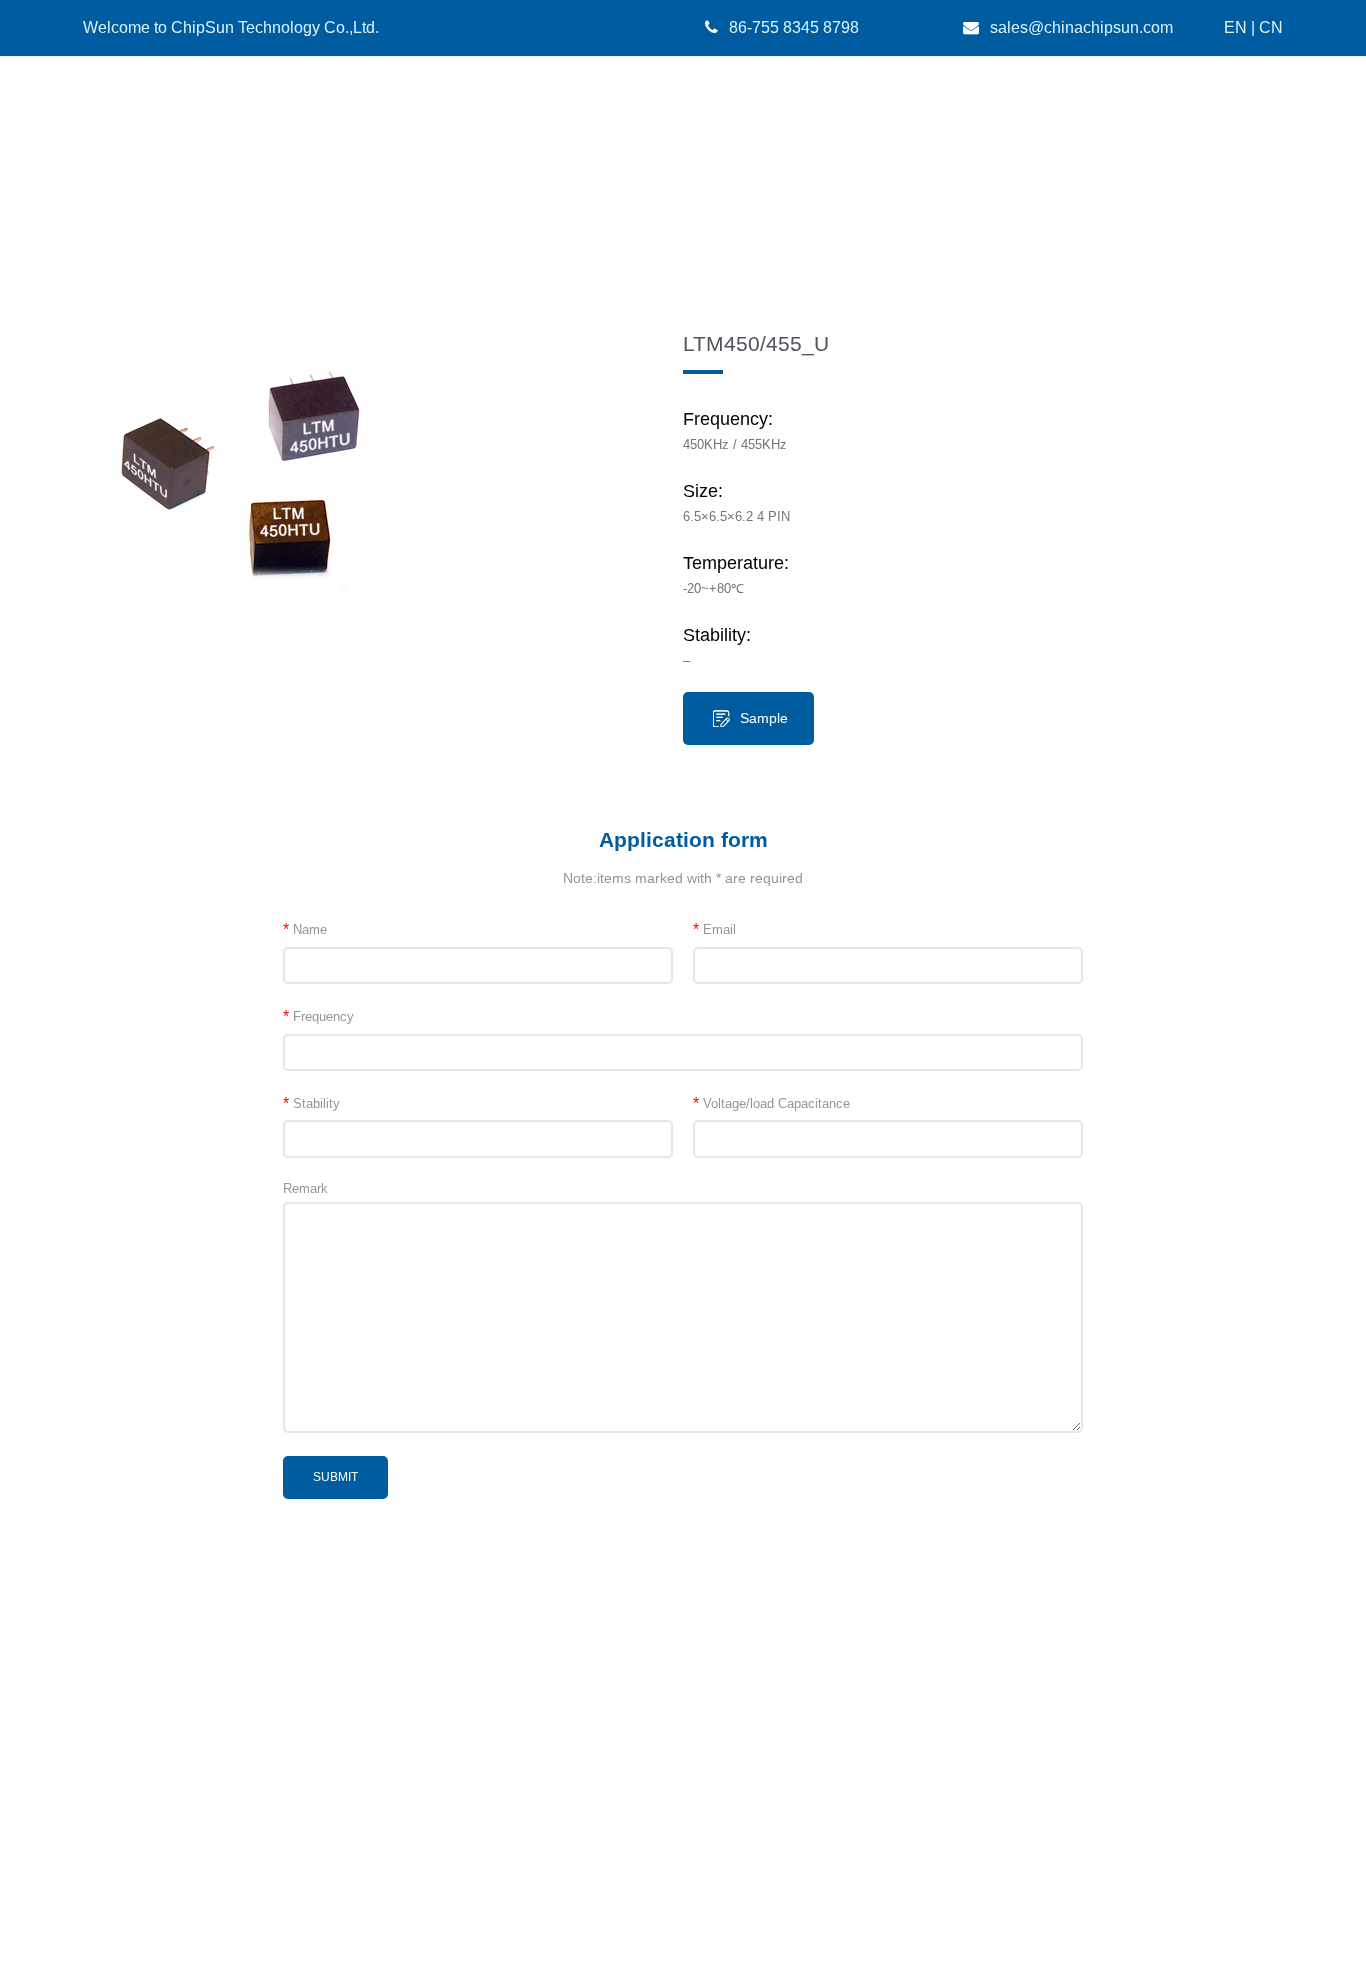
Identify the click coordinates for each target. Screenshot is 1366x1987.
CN (1271, 27)
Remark (305, 1188)
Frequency (318, 1016)
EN (1235, 27)
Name (305, 929)
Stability (311, 1103)
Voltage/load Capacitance (771, 1103)
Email (714, 929)
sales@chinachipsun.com (1081, 27)
